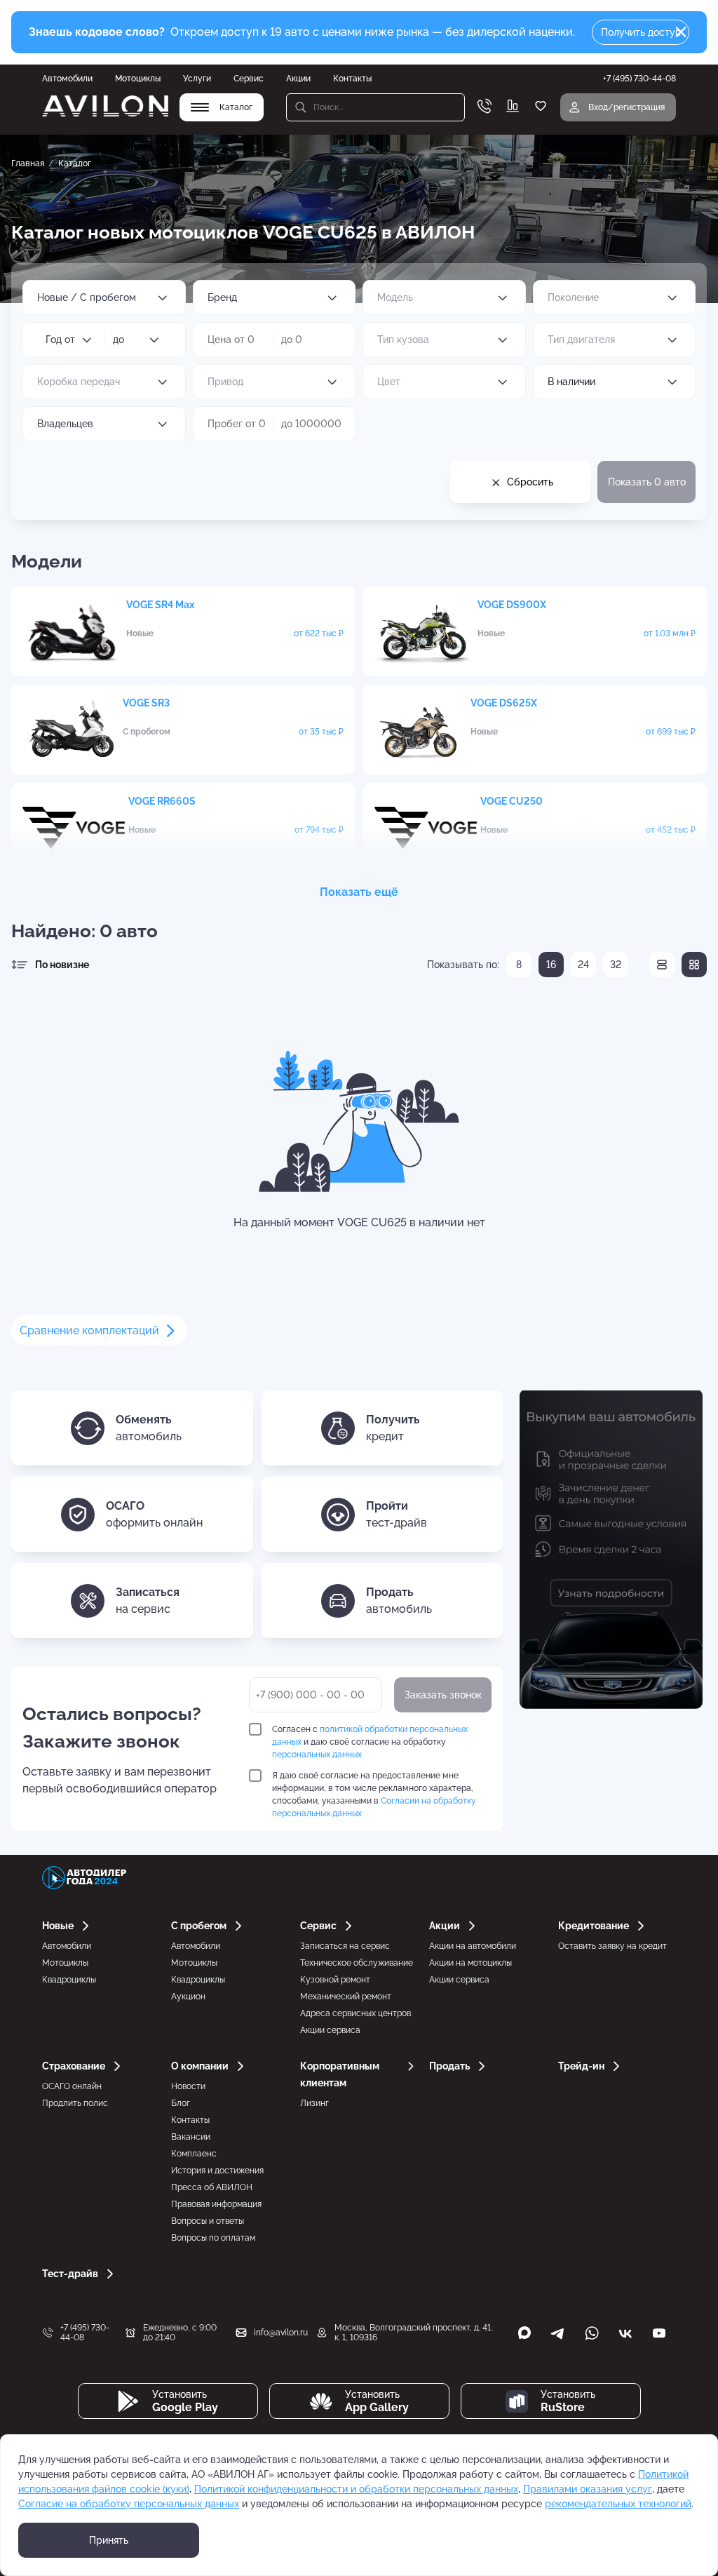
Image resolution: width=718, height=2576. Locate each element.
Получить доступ (641, 32)
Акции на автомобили (473, 1946)
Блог (181, 2103)
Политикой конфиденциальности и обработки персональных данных (356, 2489)
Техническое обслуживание (357, 1963)
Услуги (197, 79)
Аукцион (188, 1997)
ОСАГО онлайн (72, 2086)
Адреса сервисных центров (355, 2013)
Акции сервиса (330, 2030)
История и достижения (217, 2171)
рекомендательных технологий (618, 2504)
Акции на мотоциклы (470, 1963)
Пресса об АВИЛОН (212, 2187)
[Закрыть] (681, 32)
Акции (298, 79)
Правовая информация (216, 2204)
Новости (188, 2086)
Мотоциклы (138, 79)
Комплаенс (194, 2154)
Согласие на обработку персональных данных (129, 2504)
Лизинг (314, 2103)
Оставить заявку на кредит (612, 1946)
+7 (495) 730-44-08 (85, 2333)
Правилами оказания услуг (588, 2489)
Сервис (249, 79)
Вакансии (191, 2137)
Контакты (352, 79)
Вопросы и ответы (208, 2221)
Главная (28, 163)
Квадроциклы (69, 1980)
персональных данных (317, 1755)
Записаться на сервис (345, 1946)
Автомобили (67, 79)
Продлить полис (75, 2103)
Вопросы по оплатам (213, 2238)
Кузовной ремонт (335, 1980)
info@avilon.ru (281, 2333)
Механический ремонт (346, 1997)
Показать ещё (359, 892)
